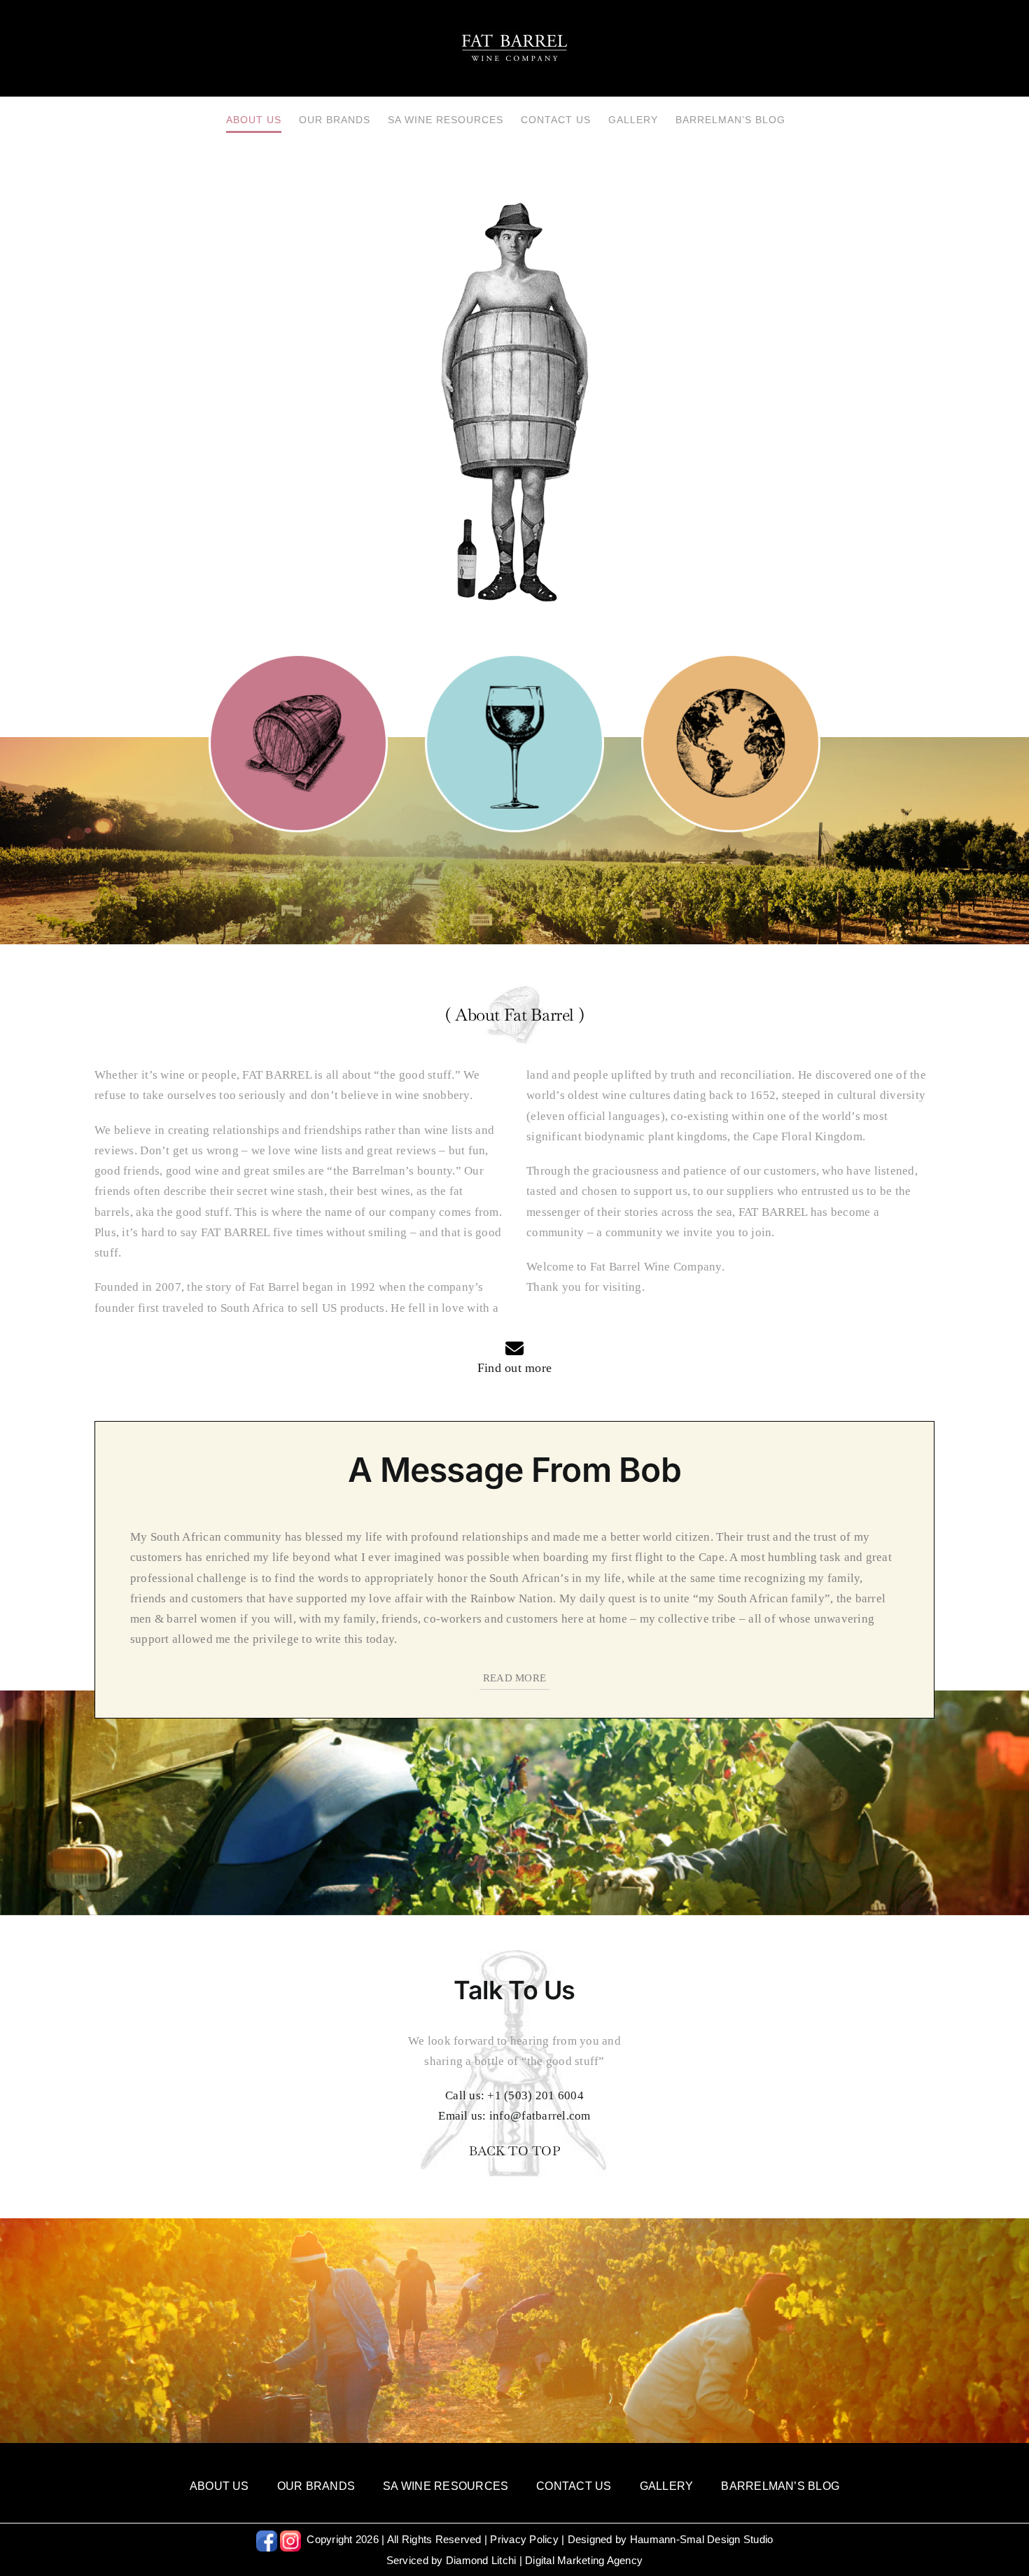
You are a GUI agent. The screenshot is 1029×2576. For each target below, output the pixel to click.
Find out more (514, 1368)
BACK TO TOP (514, 2151)
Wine (514, 735)
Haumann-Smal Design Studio (702, 2539)
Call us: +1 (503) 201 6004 (514, 2095)
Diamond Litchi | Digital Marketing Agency (544, 2560)
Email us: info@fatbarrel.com (514, 2116)
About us (299, 735)
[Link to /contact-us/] (514, 1348)
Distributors (731, 735)
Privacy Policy (524, 2539)
